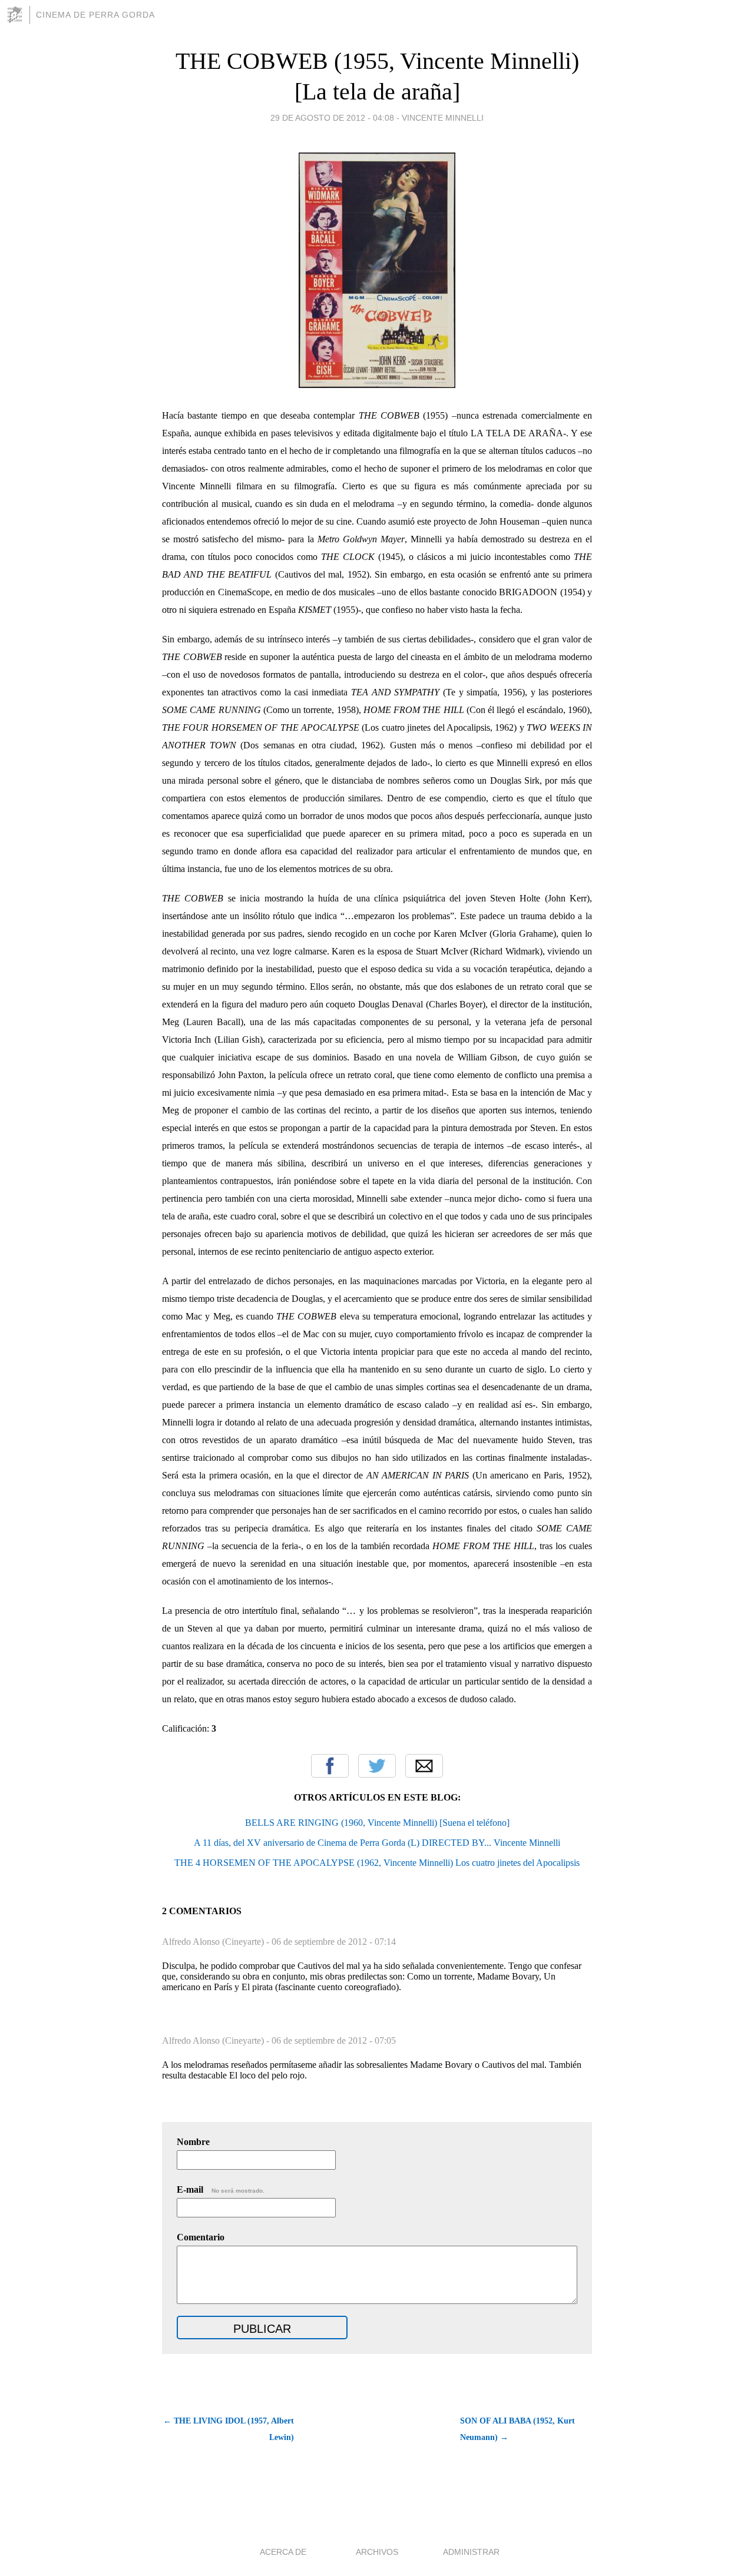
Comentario (201, 2237)
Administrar (471, 2552)
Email (424, 1766)
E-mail (221, 2189)
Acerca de (283, 2552)
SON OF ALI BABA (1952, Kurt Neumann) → (517, 2429)
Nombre (193, 2142)
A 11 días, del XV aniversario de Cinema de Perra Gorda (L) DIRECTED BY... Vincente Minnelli (377, 1843)
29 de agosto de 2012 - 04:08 (332, 118)
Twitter (377, 1766)
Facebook (330, 1766)
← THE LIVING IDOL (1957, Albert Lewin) (229, 2429)
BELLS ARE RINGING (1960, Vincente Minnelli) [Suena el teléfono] (377, 1823)
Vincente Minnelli (443, 118)
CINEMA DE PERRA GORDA (95, 15)
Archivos (377, 2552)
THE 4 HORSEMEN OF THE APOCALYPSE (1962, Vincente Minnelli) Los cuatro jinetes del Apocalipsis (377, 1863)
